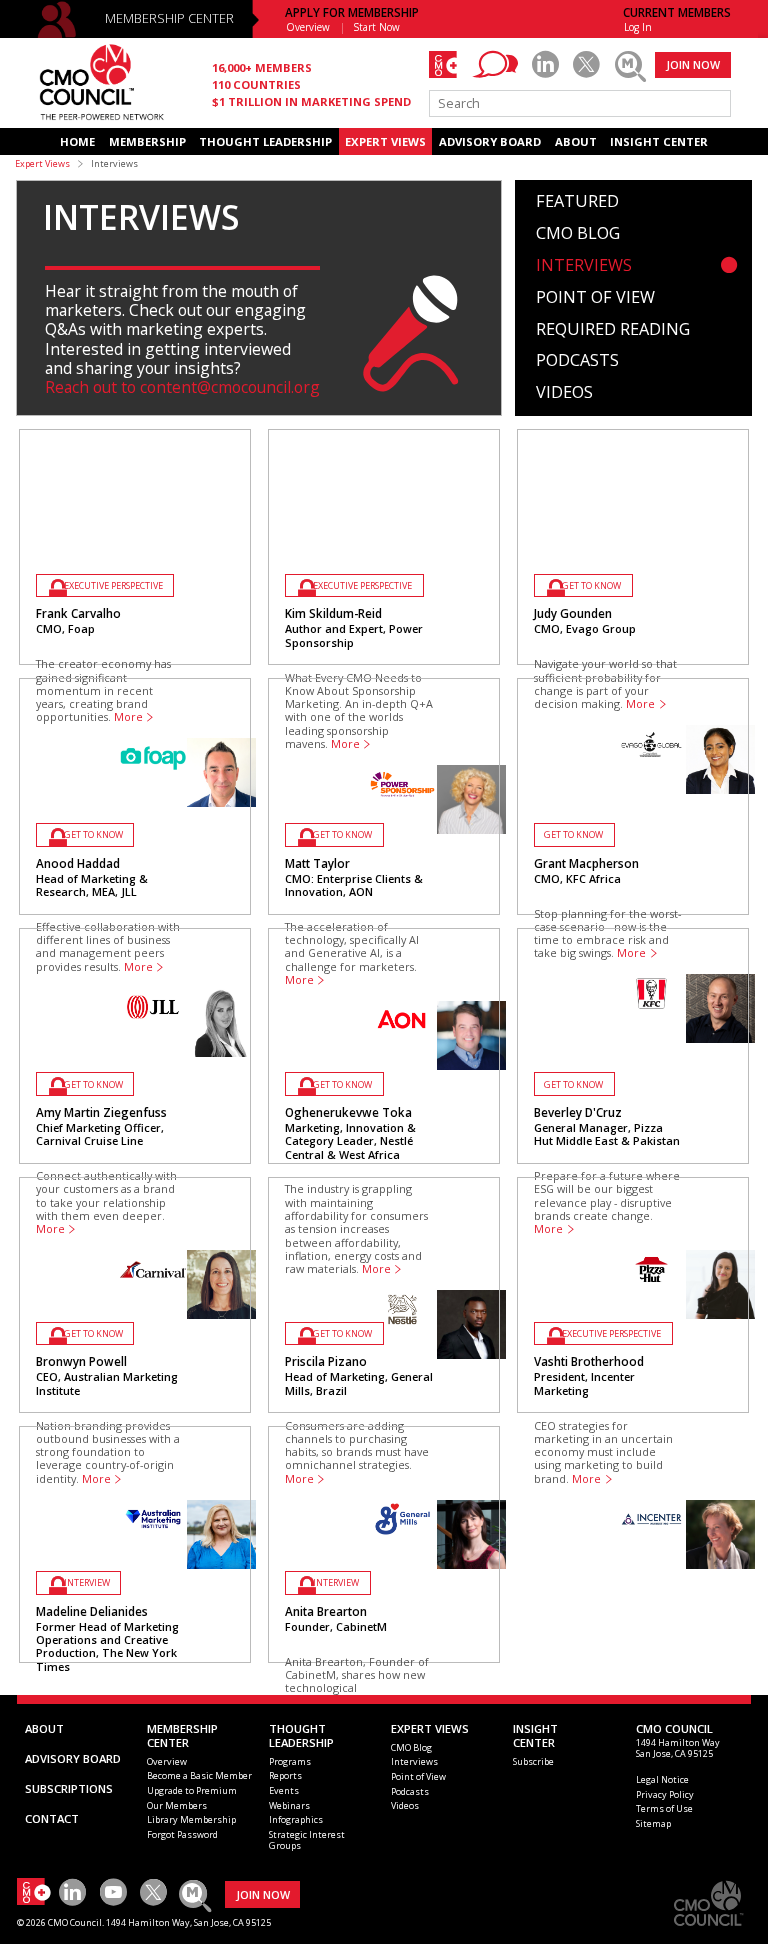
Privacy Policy (665, 1794)
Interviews (584, 266)
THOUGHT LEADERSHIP (265, 141)
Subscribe (533, 1761)
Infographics (296, 1819)
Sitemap (653, 1823)
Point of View (595, 298)
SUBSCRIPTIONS (69, 1788)
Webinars (289, 1805)
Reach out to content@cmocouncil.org (182, 387)
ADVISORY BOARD (490, 141)
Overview (308, 27)
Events (284, 1790)
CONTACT (52, 1818)
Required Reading (613, 330)
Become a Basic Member (199, 1775)
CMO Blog (578, 234)
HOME (77, 141)
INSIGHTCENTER (535, 1735)
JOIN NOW (693, 64)
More (586, 1479)
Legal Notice (662, 1779)
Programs (290, 1761)
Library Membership (191, 1819)
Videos (564, 393)
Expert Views (42, 163)
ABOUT (576, 141)
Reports (285, 1775)
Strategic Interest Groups (307, 1840)
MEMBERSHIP (147, 141)
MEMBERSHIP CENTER (169, 18)
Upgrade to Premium (192, 1790)
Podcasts (577, 361)
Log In (638, 27)
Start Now (377, 27)
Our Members (177, 1805)
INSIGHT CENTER (659, 141)
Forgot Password (182, 1834)
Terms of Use (664, 1808)
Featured (577, 202)
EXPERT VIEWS (385, 141)
